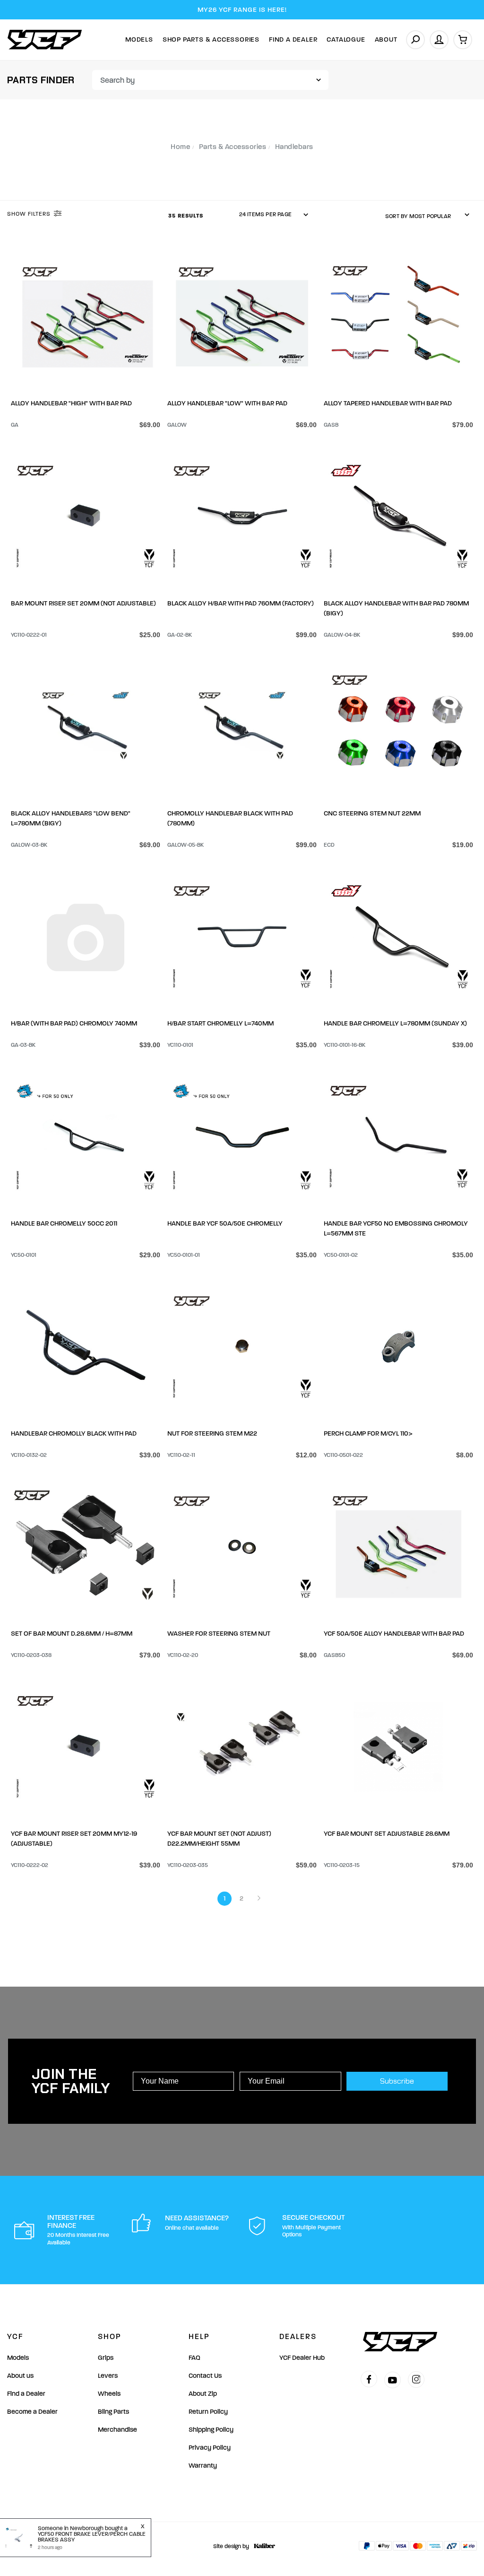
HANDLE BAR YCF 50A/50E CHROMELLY (225, 1223)
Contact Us (205, 2376)
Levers (108, 2376)
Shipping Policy (211, 2430)
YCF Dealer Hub (302, 2358)
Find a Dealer (26, 2394)
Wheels (109, 2394)
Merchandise (117, 2430)
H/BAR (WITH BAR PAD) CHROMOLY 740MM (74, 1023)
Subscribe (397, 2081)
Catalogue (346, 39)
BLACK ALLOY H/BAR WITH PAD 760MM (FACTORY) (241, 603)
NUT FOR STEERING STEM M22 (212, 1433)
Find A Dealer (293, 39)
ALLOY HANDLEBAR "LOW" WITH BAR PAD (227, 403)
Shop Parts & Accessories (211, 39)
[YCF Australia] (45, 39)
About (386, 39)
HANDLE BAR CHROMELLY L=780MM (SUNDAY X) (395, 1023)
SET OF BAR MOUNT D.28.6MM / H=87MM (72, 1634)
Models (139, 39)
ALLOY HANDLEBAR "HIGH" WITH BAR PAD (71, 403)
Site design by (231, 2546)
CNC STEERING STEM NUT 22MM (372, 813)
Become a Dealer (32, 2412)
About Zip (203, 2394)
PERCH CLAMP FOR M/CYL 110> (368, 1433)
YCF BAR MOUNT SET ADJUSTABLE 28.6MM (387, 1834)
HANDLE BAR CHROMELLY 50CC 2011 (64, 1223)
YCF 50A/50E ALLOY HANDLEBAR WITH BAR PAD (394, 1634)
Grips (106, 2358)
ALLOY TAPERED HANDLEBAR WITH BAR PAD (388, 403)
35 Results (187, 216)
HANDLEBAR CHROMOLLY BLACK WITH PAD (74, 1433)
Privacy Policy (210, 2448)
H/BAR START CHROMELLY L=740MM (220, 1023)
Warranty (203, 2466)
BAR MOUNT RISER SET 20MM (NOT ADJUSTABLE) (83, 603)
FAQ (194, 2358)
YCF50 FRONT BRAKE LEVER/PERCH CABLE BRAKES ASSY (92, 2537)
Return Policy (208, 2412)
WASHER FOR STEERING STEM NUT (219, 1634)
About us (20, 2376)
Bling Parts (113, 2412)
